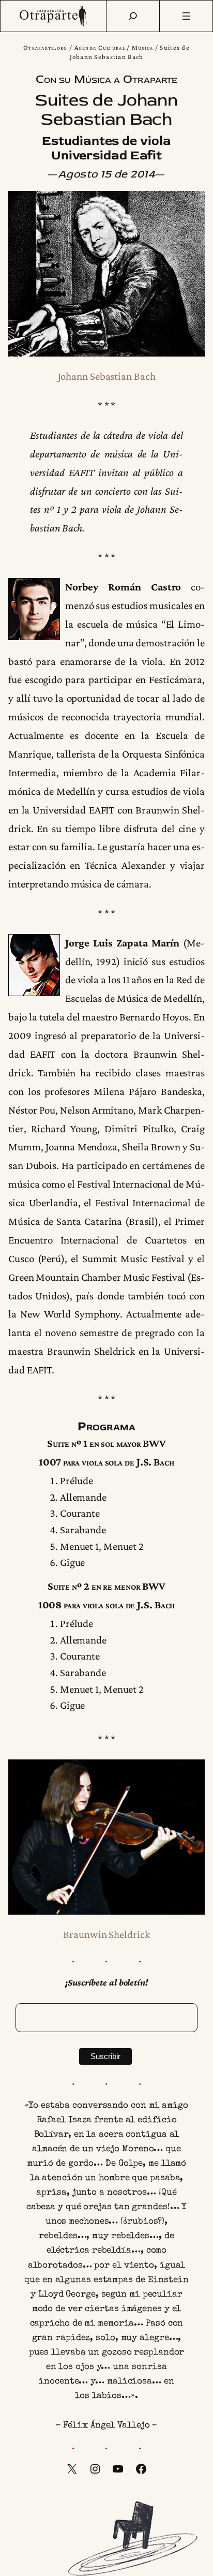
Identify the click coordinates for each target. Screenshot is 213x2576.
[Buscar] (133, 16)
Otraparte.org (45, 47)
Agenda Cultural (100, 47)
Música (143, 47)
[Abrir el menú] (186, 16)
